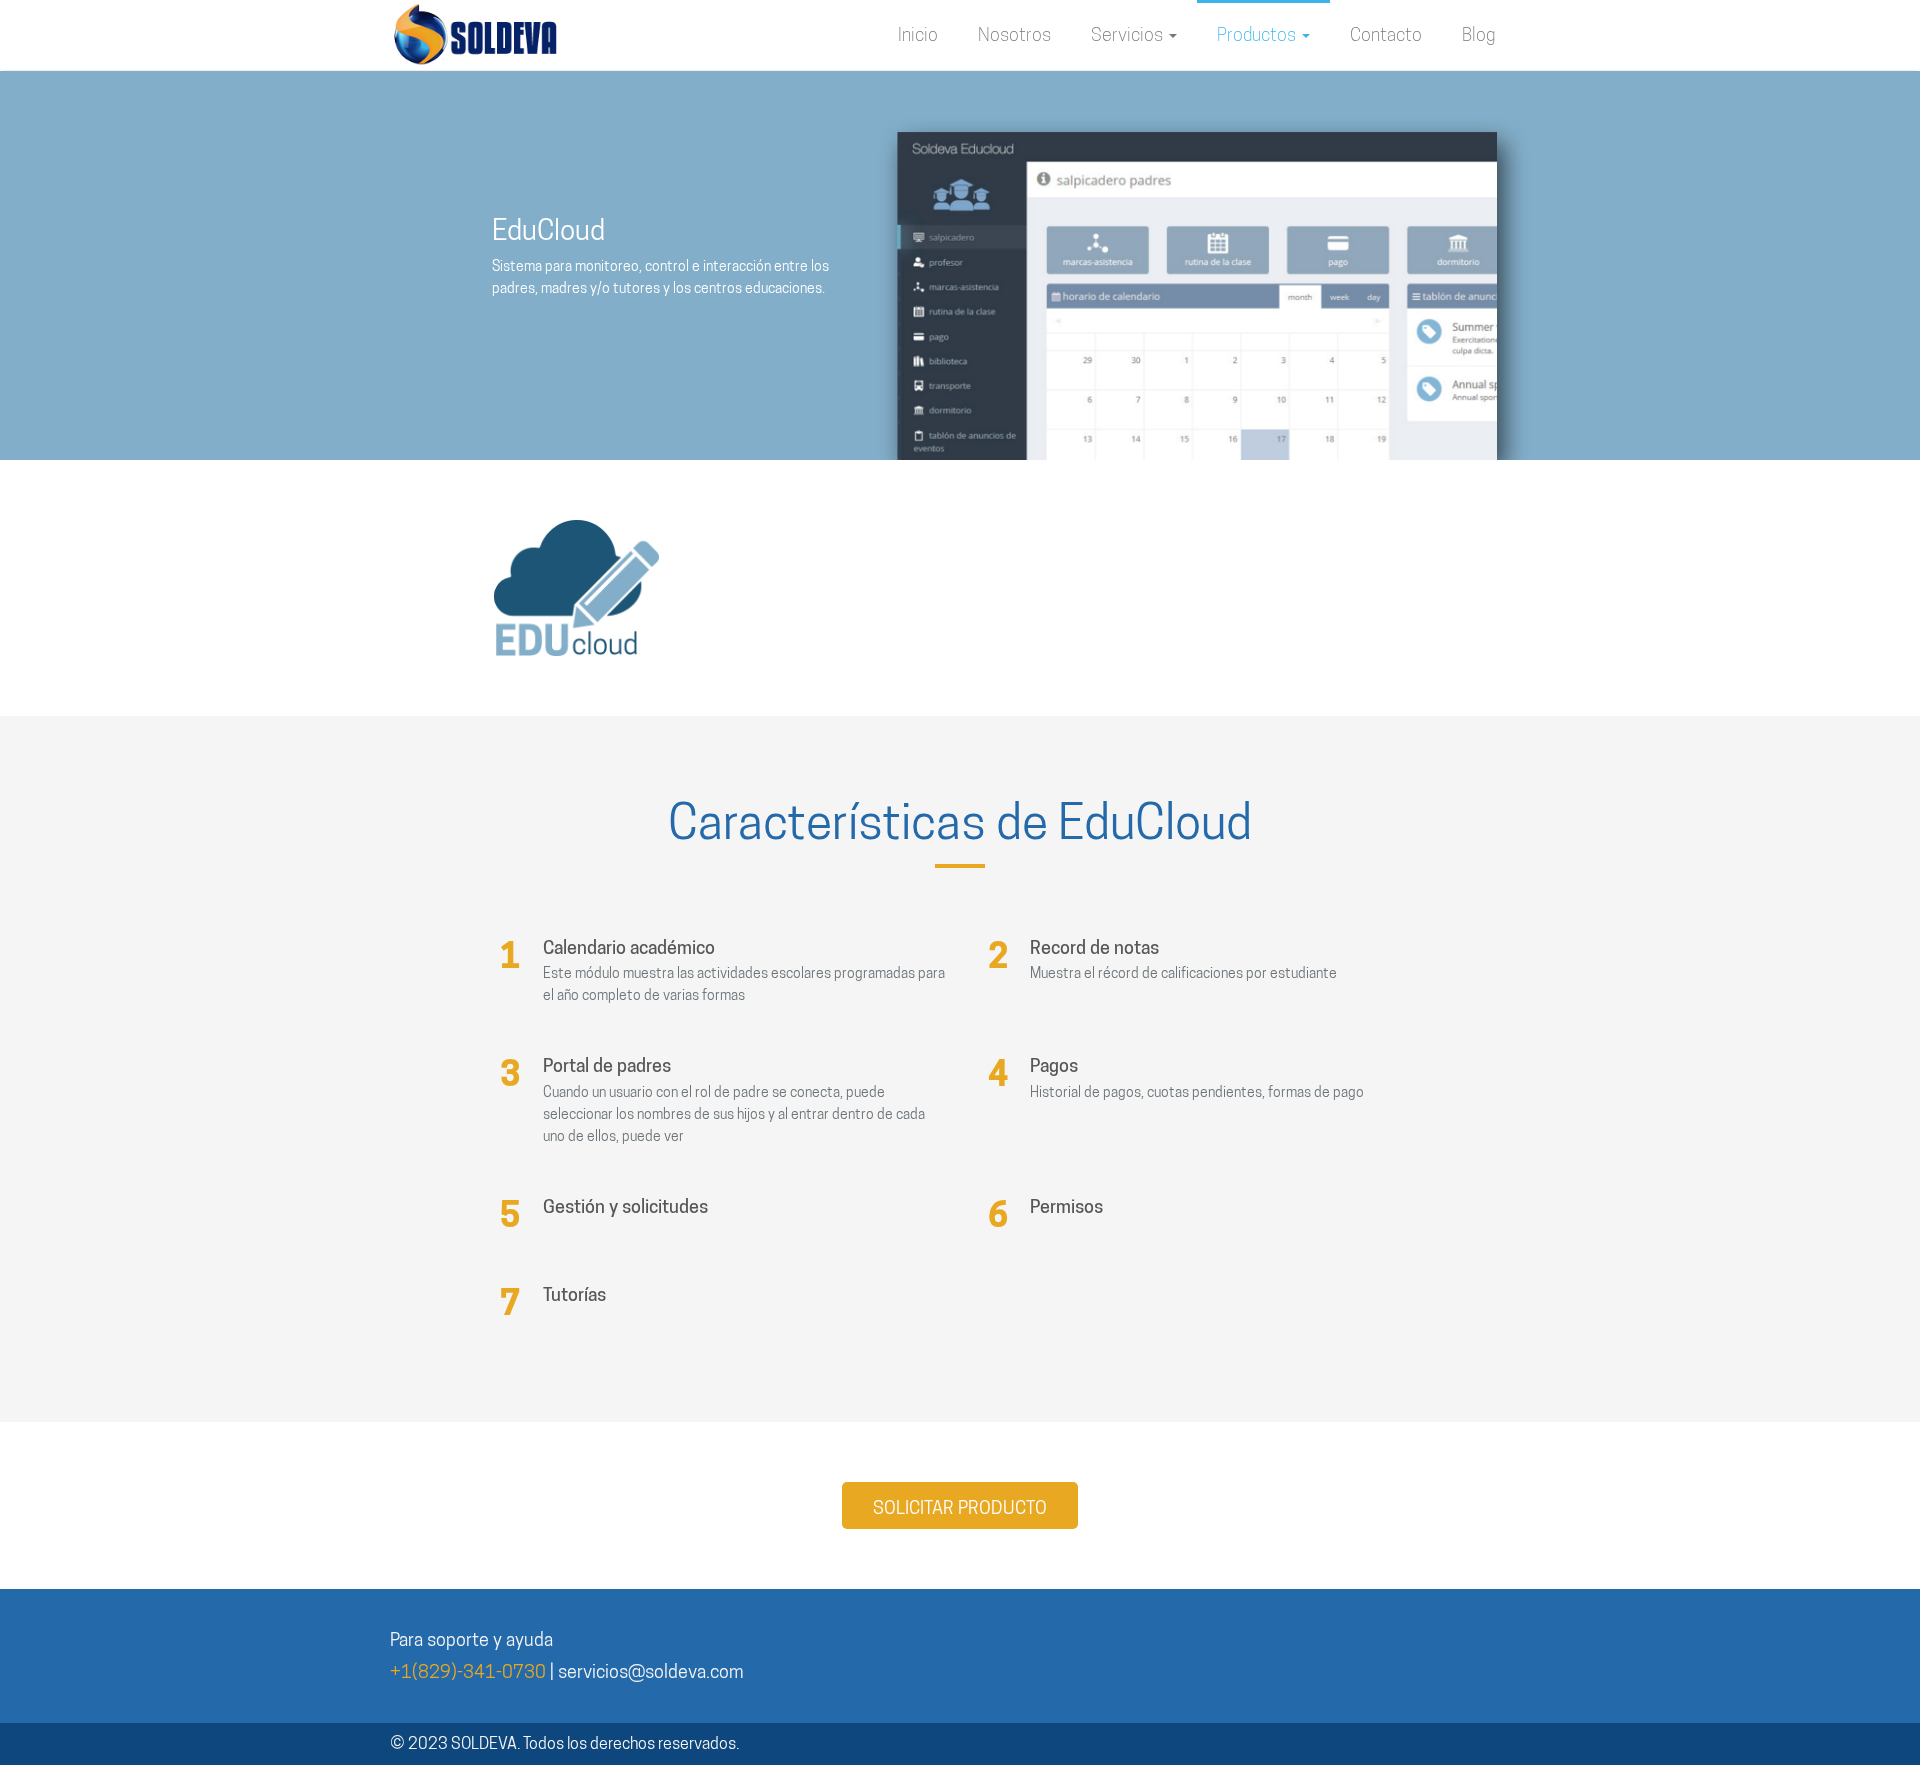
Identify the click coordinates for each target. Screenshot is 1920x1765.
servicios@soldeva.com (650, 1671)
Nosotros (1014, 34)
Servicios (1129, 34)
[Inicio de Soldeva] (475, 35)
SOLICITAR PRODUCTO (960, 1507)
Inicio (918, 34)
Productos (1258, 34)
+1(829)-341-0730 (468, 1671)
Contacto (1386, 34)
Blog (1478, 34)
